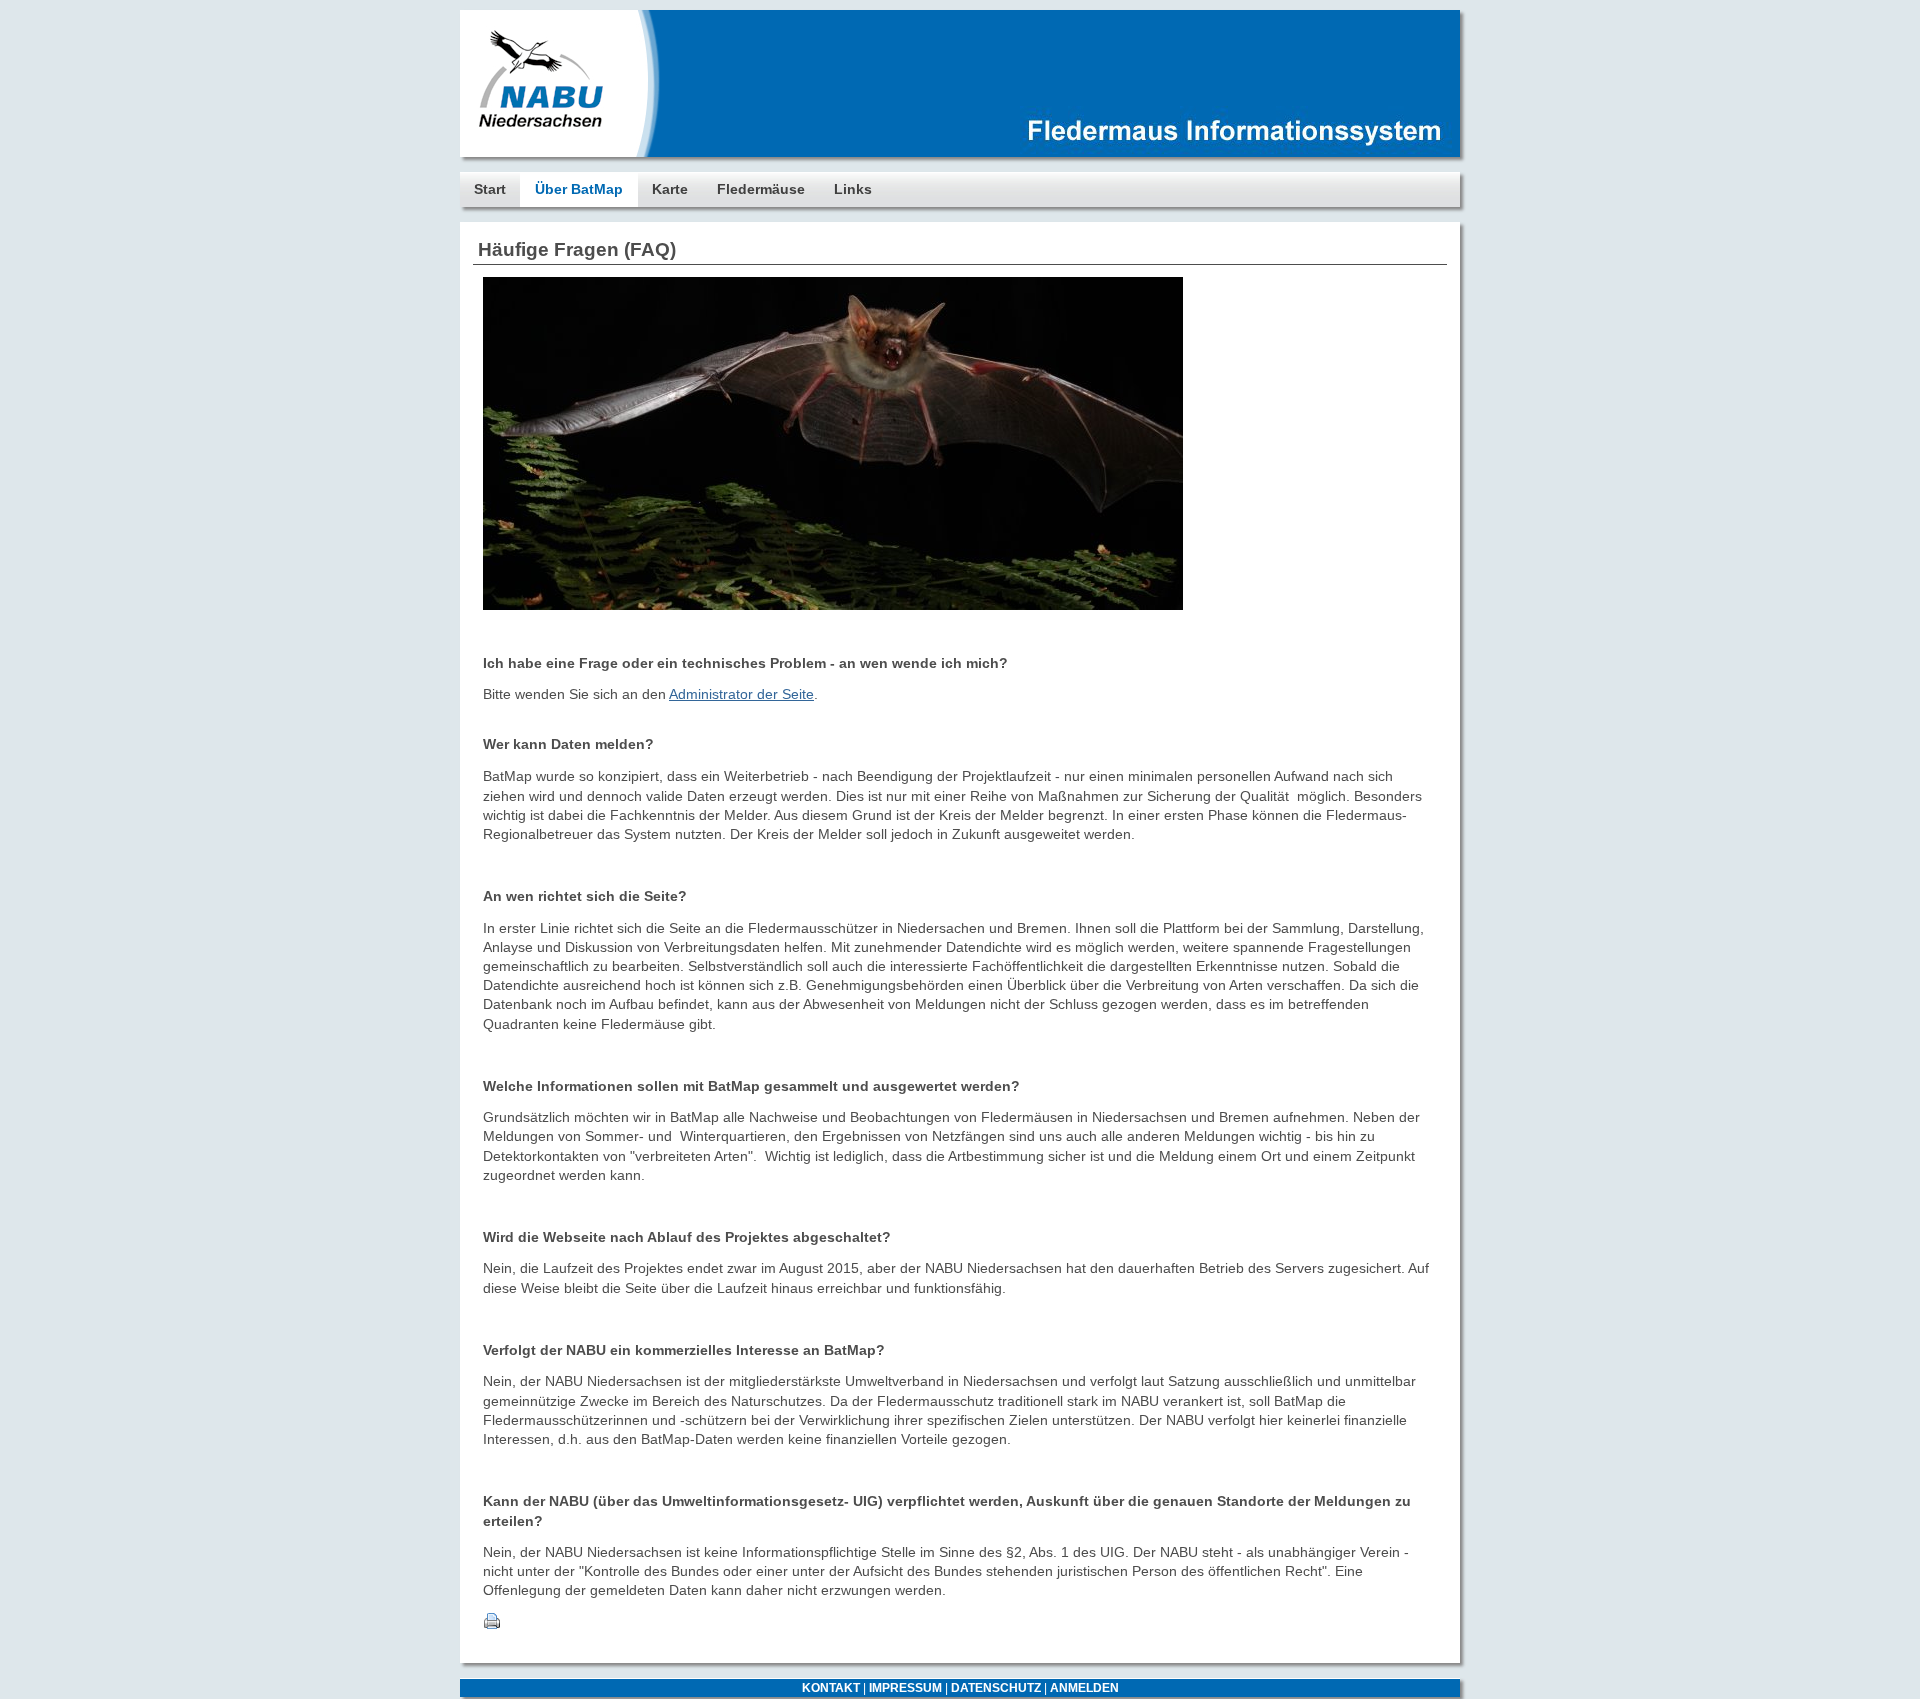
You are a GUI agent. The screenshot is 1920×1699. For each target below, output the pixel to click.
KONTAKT (831, 1688)
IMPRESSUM (905, 1688)
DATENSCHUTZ (996, 1688)
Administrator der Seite (741, 694)
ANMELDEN (1084, 1688)
